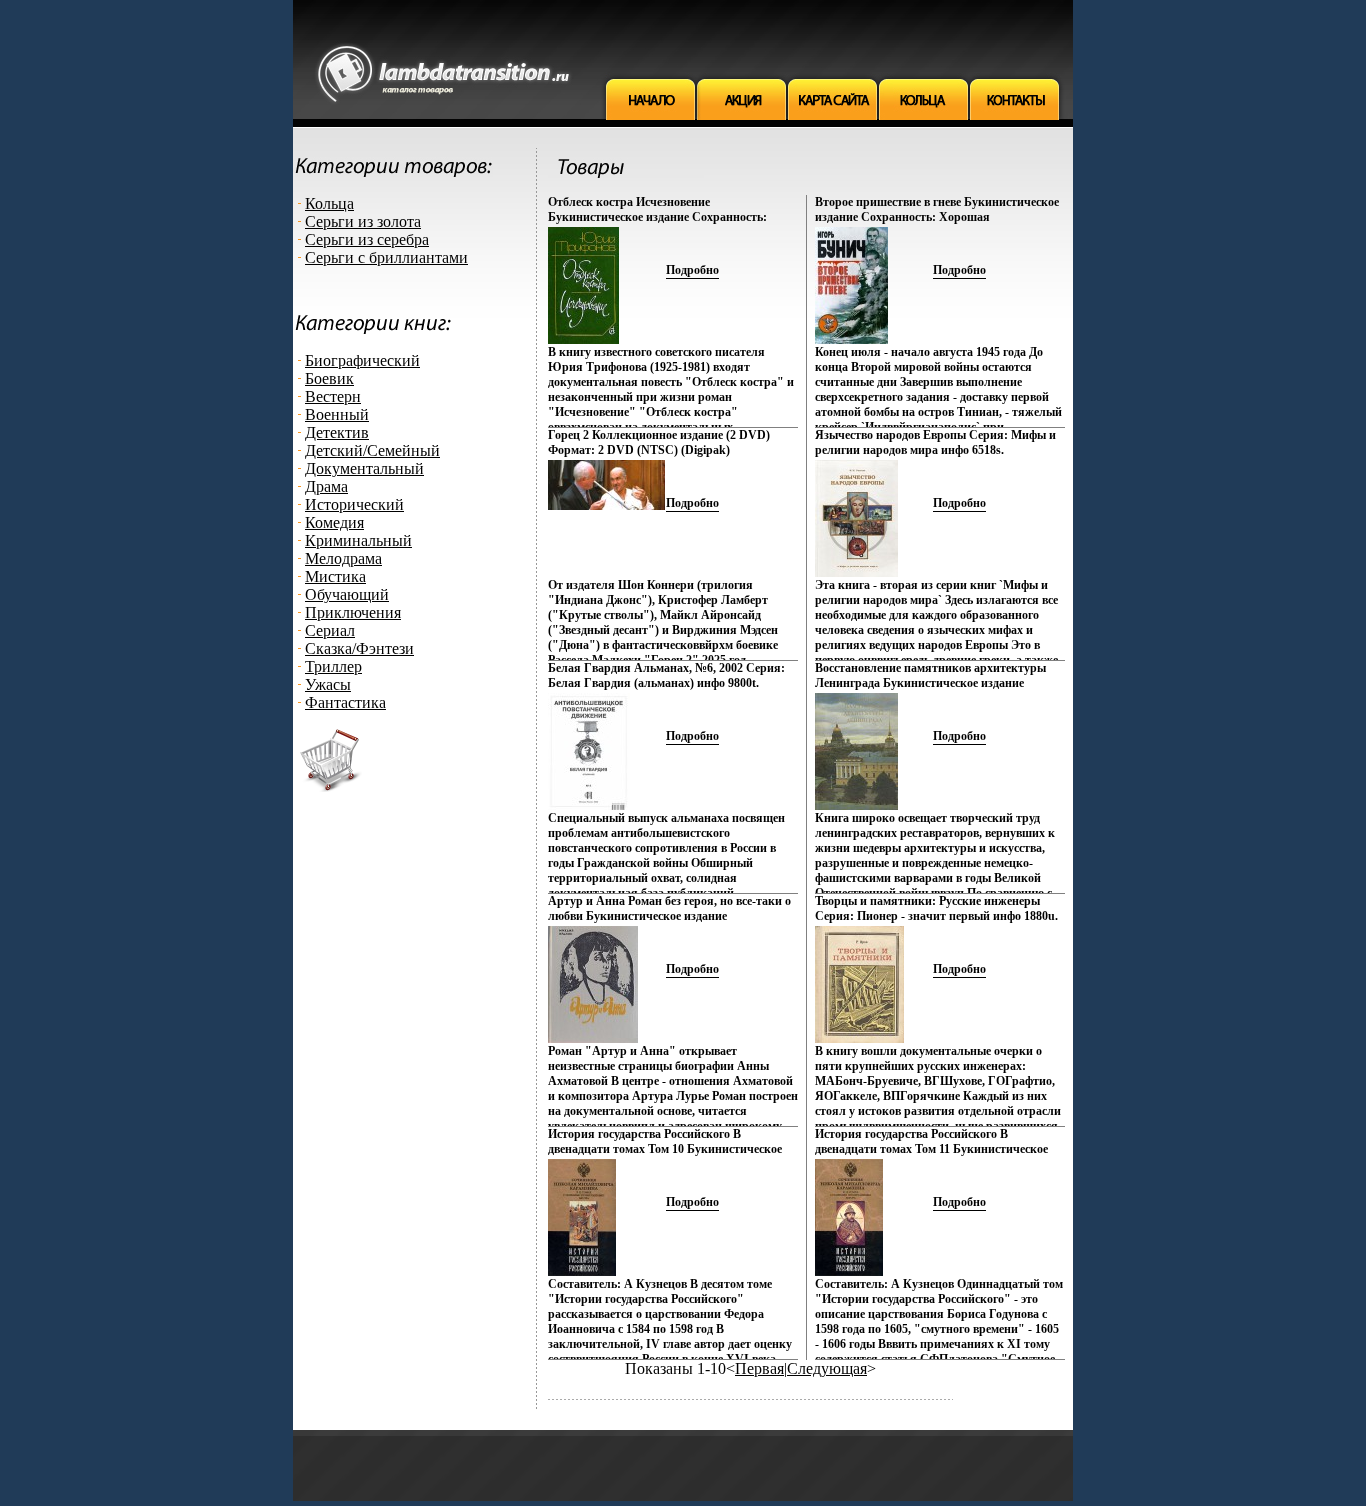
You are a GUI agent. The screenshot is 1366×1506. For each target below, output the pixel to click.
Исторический (354, 504)
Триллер (333, 666)
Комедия (334, 522)
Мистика (335, 576)
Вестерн (333, 396)
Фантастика (345, 702)
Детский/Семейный (372, 450)
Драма (326, 486)
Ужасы (328, 684)
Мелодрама (343, 558)
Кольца (329, 203)
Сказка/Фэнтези (359, 648)
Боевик (329, 378)
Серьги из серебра (367, 239)
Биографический (362, 360)
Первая (759, 1368)
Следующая (827, 1368)
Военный (337, 414)
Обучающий (347, 594)
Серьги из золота (363, 221)
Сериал (330, 630)
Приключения (353, 612)
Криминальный (358, 540)
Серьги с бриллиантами (386, 257)
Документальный (364, 468)
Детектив (337, 432)
